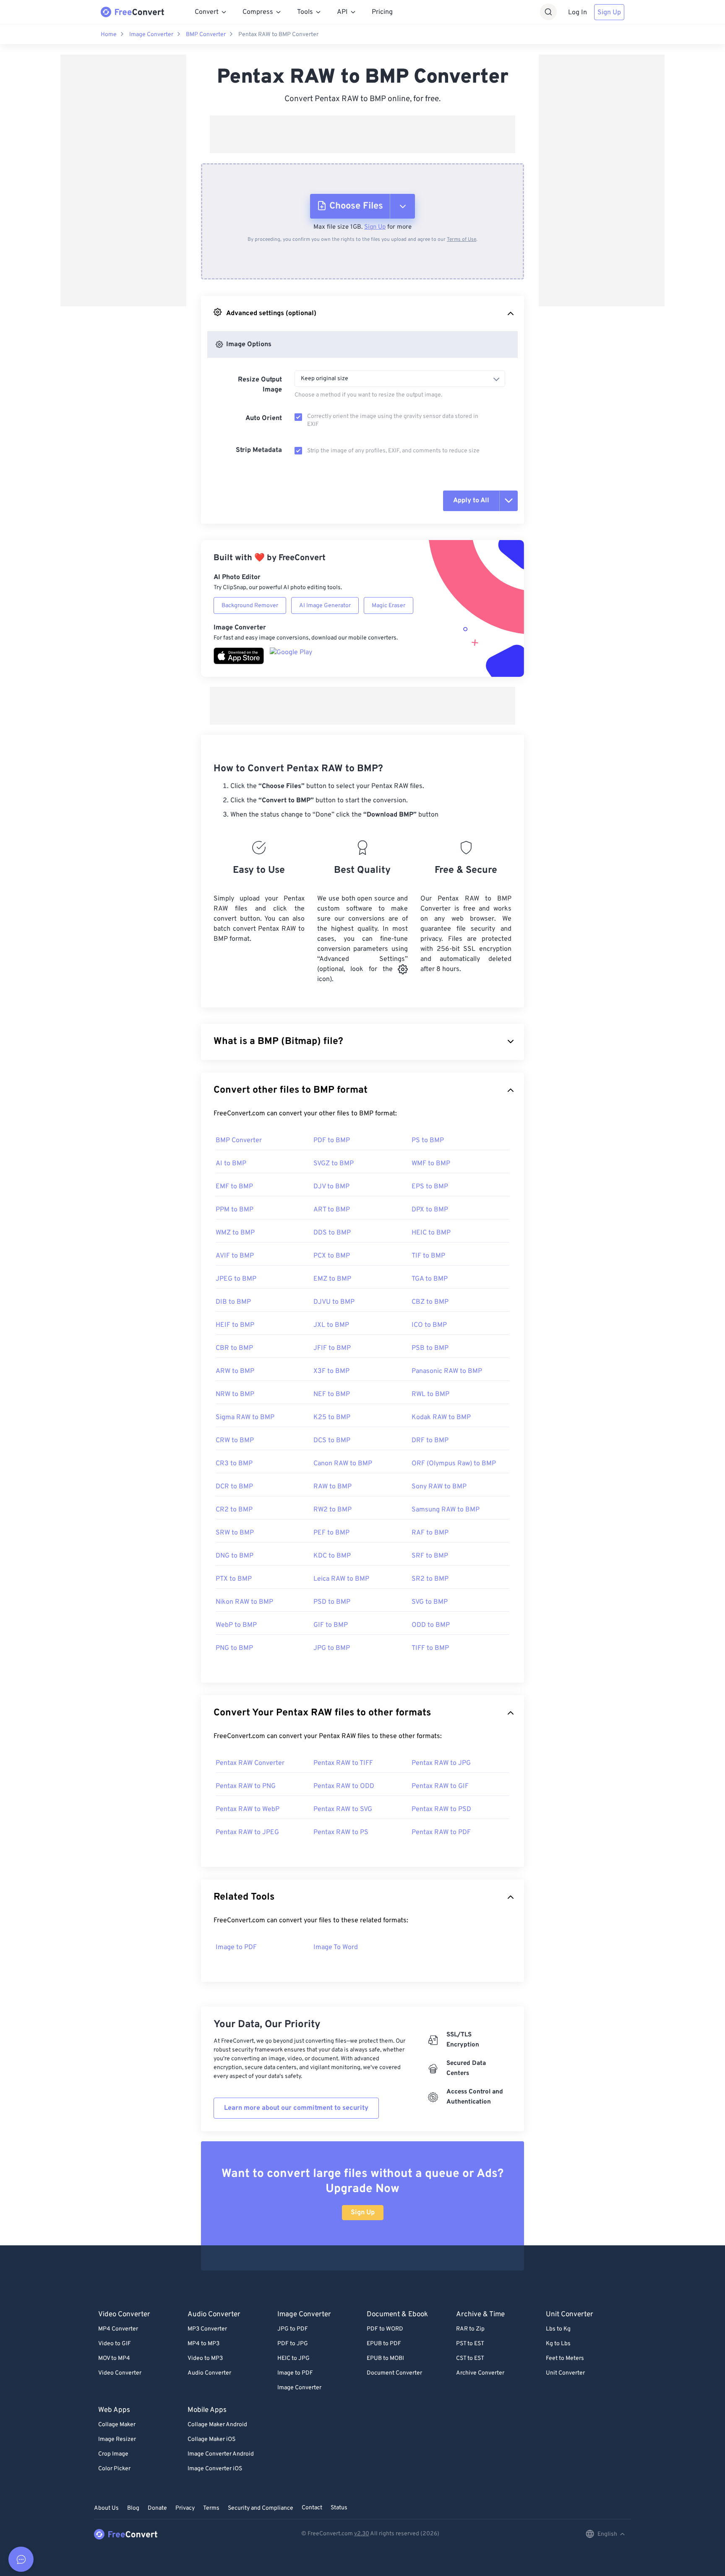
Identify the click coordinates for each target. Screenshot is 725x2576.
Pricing (382, 12)
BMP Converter (206, 35)
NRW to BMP (235, 1394)
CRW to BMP (235, 1441)
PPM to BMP (235, 1210)
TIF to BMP (428, 1256)
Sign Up (609, 13)
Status (339, 2508)
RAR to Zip (470, 2329)
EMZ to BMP (332, 1279)
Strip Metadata (259, 450)
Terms (211, 2508)
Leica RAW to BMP (341, 1579)
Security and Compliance (261, 2508)
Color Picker (114, 2469)
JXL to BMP (331, 1325)
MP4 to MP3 (203, 2344)
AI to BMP (231, 1164)
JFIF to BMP (332, 1348)
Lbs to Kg (558, 2329)
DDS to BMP (332, 1233)
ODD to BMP (431, 1625)
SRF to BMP (430, 1556)
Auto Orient (264, 418)
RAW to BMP (333, 1487)
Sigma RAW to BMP (245, 1417)
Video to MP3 (205, 2358)
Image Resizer (117, 2439)
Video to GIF (115, 2344)
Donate (157, 2508)
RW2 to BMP (333, 1510)
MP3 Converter (207, 2329)
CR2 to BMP (234, 1510)
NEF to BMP (332, 1394)
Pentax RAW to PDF (441, 1832)
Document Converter (394, 2373)
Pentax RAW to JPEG (247, 1832)
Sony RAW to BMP (439, 1487)
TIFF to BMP (430, 1648)
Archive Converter (480, 2373)
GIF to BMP (331, 1625)
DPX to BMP (430, 1210)
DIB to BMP (233, 1302)
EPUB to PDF (384, 2344)
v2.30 (362, 2534)
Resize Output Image (260, 385)
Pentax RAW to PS (341, 1832)
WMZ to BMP (235, 1233)
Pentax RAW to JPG (441, 1763)
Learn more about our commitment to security (296, 2108)
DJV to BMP (331, 1187)
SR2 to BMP (430, 1579)
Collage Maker (117, 2425)
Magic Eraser (389, 606)
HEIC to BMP (431, 1233)
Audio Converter (209, 2373)
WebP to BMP (236, 1625)
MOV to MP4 (114, 2358)
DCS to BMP (332, 1441)
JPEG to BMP (236, 1279)
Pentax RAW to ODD (344, 1786)
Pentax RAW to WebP (248, 1809)
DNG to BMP (235, 1556)
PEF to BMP (331, 1533)
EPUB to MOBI (385, 2358)
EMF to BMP (234, 1187)
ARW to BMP (235, 1371)
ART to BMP (332, 1210)
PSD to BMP (332, 1602)
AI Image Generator (325, 606)
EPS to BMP (430, 1187)
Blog (133, 2508)
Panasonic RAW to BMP (447, 1371)
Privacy (185, 2508)
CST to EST (470, 2358)
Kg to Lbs (558, 2344)
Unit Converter (565, 2373)
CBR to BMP (234, 1348)
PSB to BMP (430, 1348)
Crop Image (113, 2454)
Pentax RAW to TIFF (343, 1763)
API (342, 12)
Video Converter (120, 2373)
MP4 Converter (118, 2329)
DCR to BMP (234, 1487)
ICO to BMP (429, 1325)
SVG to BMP (430, 1602)
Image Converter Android (221, 2454)
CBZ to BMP (430, 1302)
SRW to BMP (235, 1533)
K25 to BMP (332, 1417)
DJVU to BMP (334, 1302)
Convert (207, 12)
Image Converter (151, 35)
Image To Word (336, 1947)
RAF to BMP (430, 1533)
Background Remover (250, 606)
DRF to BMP (430, 1441)
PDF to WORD (385, 2329)
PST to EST (470, 2344)
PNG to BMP (234, 1648)
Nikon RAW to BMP (244, 1602)
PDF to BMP (332, 1141)
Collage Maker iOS (211, 2439)
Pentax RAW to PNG (246, 1786)
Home (109, 35)
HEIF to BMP (235, 1325)
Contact (312, 2508)
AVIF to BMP (235, 1256)
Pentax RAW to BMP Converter (278, 35)
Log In (578, 13)
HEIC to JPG (293, 2358)
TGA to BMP (430, 1279)
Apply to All (471, 501)
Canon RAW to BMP (343, 1464)
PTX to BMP (234, 1579)
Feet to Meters (565, 2358)
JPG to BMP (332, 1648)
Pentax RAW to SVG (343, 1809)
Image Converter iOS (215, 2469)
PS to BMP (428, 1141)
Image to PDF (236, 1947)
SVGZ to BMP (334, 1164)
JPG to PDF (293, 2329)
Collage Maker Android (217, 2425)
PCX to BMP (332, 1256)
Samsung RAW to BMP (446, 1510)
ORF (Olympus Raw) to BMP (454, 1464)
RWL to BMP (430, 1394)
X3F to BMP (331, 1371)
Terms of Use (462, 240)
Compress (258, 12)
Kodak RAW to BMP (441, 1417)
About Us (106, 2508)
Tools (305, 12)
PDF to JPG (293, 2344)
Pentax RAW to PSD (441, 1809)
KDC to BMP (332, 1556)
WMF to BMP (431, 1164)
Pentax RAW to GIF (440, 1786)
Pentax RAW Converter (250, 1763)
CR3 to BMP (234, 1464)
